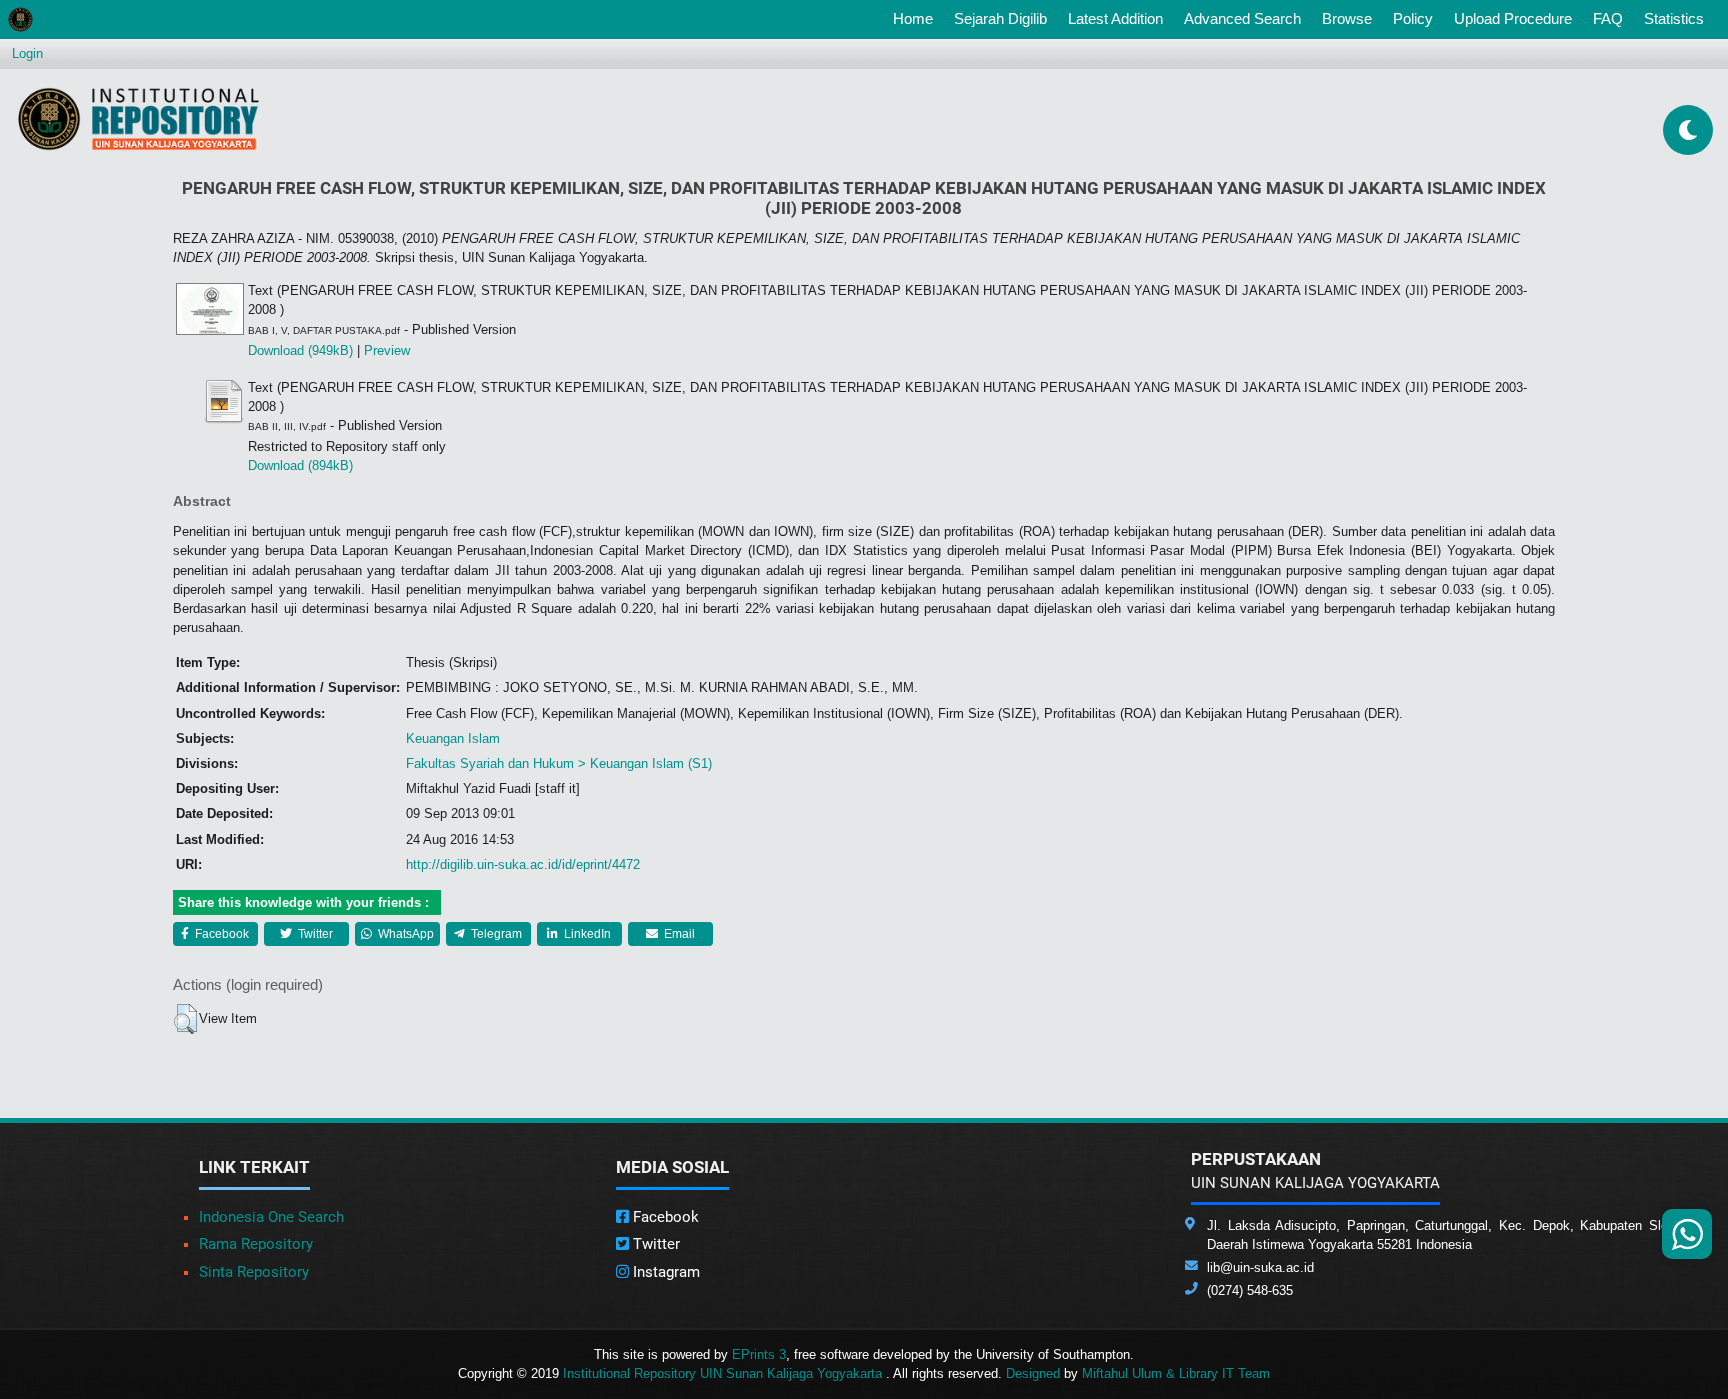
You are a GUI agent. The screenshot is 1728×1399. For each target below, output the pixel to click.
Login (27, 53)
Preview (387, 350)
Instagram (664, 1272)
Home (917, 18)
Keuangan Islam (453, 738)
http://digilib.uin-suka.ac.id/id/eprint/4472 (523, 864)
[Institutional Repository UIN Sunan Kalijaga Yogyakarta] (138, 118)
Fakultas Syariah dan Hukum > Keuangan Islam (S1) (559, 763)
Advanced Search (1242, 18)
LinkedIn (586, 934)
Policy (1413, 18)
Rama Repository (256, 1244)
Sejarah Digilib (1000, 18)
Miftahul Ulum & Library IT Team (1176, 1373)
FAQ (1608, 18)
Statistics (1674, 18)
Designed (1033, 1373)
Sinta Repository (254, 1272)
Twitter (314, 934)
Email (678, 934)
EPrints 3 (759, 1354)
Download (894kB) (300, 465)
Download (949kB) (300, 350)
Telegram (495, 934)
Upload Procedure (1513, 18)
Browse (1347, 18)
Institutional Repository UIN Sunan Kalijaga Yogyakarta (724, 1373)
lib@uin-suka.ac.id (1260, 1267)
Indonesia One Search (271, 1217)
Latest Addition (1115, 18)
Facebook (220, 934)
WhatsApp (404, 934)
